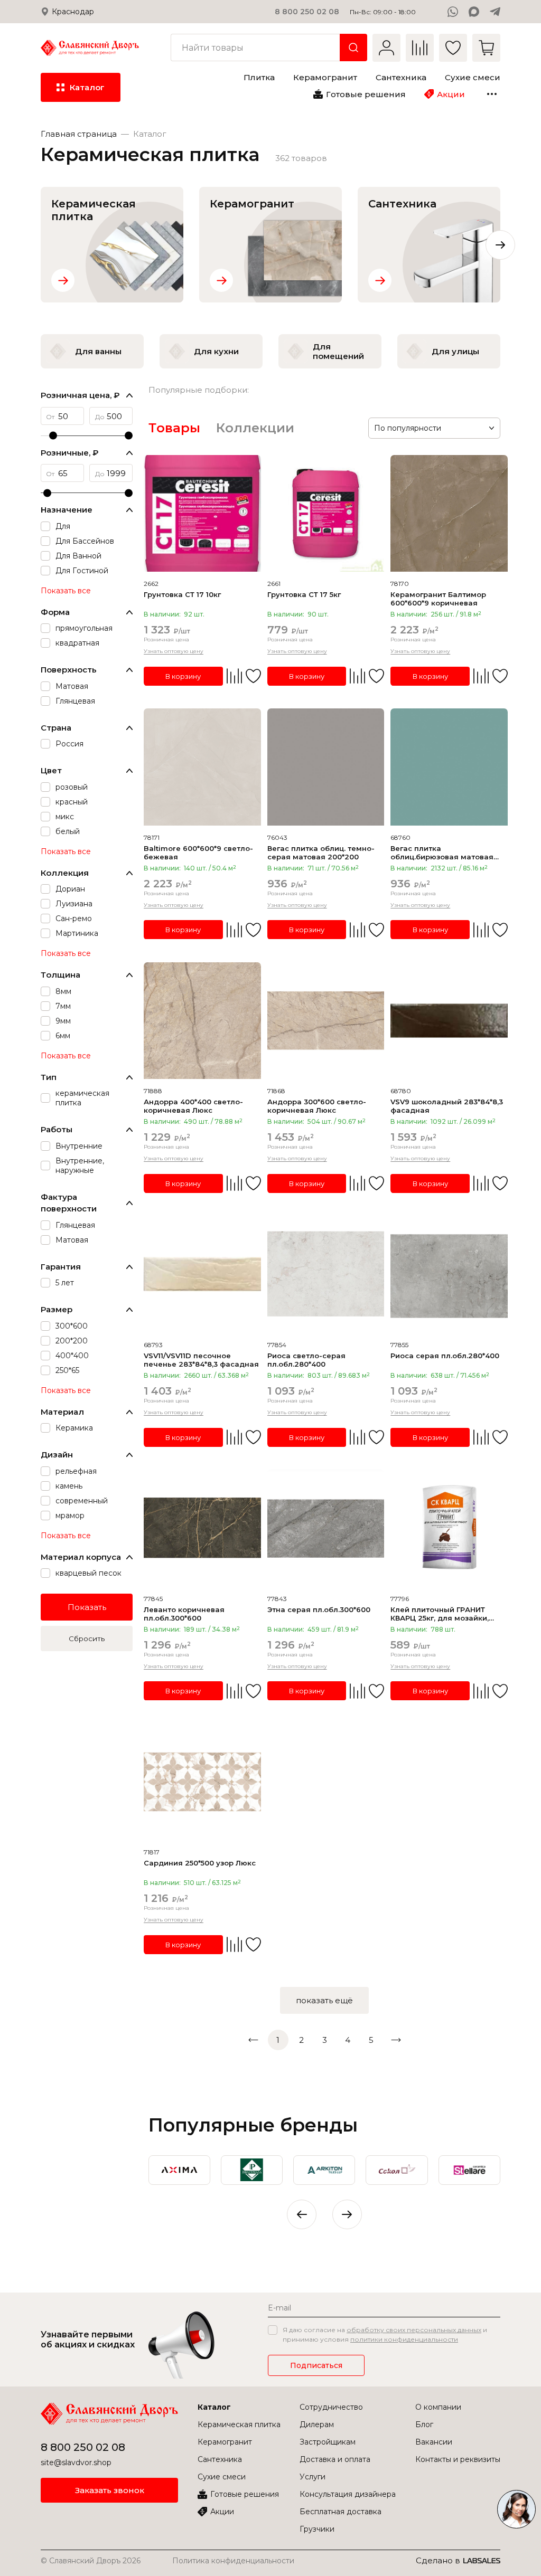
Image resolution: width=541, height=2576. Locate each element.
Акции (222, 2512)
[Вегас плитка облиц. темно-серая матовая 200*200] (326, 767)
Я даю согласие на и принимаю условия (385, 2334)
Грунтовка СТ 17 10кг (182, 594)
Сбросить (87, 1639)
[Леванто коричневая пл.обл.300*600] (202, 1528)
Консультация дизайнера (348, 2494)
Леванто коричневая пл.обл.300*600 (184, 1614)
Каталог (214, 2407)
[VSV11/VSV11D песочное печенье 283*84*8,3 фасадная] (202, 1274)
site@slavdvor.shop (76, 2463)
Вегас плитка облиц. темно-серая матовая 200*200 (321, 853)
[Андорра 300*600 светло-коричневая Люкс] (326, 1021)
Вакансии (434, 2442)
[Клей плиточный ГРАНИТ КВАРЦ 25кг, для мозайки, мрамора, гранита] (449, 1528)
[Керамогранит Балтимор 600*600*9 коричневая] (449, 514)
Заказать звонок (110, 2490)
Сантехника (220, 2459)
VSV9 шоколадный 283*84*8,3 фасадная (447, 1106)
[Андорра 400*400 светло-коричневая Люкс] (202, 1021)
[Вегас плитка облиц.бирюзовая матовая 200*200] (449, 767)
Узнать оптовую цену (174, 651)
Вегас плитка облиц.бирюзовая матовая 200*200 (442, 853)
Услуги (313, 2477)
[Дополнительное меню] (492, 94)
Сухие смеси (222, 2477)
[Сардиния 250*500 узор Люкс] (202, 1782)
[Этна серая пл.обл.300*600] (326, 1528)
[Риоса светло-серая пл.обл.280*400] (326, 1274)
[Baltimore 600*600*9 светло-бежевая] (202, 767)
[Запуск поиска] (353, 48)
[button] (347, 2214)
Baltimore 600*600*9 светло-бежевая (198, 853)
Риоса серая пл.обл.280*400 (445, 1356)
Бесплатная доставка (341, 2512)
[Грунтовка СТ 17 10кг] (202, 514)
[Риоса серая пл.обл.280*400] (449, 1274)
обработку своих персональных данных (414, 2330)
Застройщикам (328, 2442)
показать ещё (324, 2000)
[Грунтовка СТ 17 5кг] (326, 514)
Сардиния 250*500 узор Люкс (200, 1863)
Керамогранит (225, 2442)
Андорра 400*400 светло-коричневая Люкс (193, 1106)
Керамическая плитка (239, 2425)
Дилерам (317, 2425)
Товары (174, 428)
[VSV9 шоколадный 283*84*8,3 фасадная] (449, 1021)
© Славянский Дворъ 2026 (91, 2561)
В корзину (183, 676)
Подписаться (316, 2365)
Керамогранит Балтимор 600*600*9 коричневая (438, 599)
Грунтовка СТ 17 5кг (304, 594)
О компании (438, 2407)
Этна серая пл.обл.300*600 (319, 1609)
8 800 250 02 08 (307, 12)
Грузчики (317, 2529)
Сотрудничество (331, 2407)
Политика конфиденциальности (233, 2561)
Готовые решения (245, 2494)
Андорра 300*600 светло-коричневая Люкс (317, 1106)
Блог (424, 2425)
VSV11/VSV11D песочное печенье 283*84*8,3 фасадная (201, 1360)
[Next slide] (500, 245)
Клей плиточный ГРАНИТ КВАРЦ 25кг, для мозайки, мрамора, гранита (440, 1614)
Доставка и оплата (335, 2459)
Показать (87, 1607)
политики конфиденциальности (404, 2339)
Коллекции (255, 428)
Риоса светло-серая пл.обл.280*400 (306, 1360)
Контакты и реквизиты (458, 2459)
